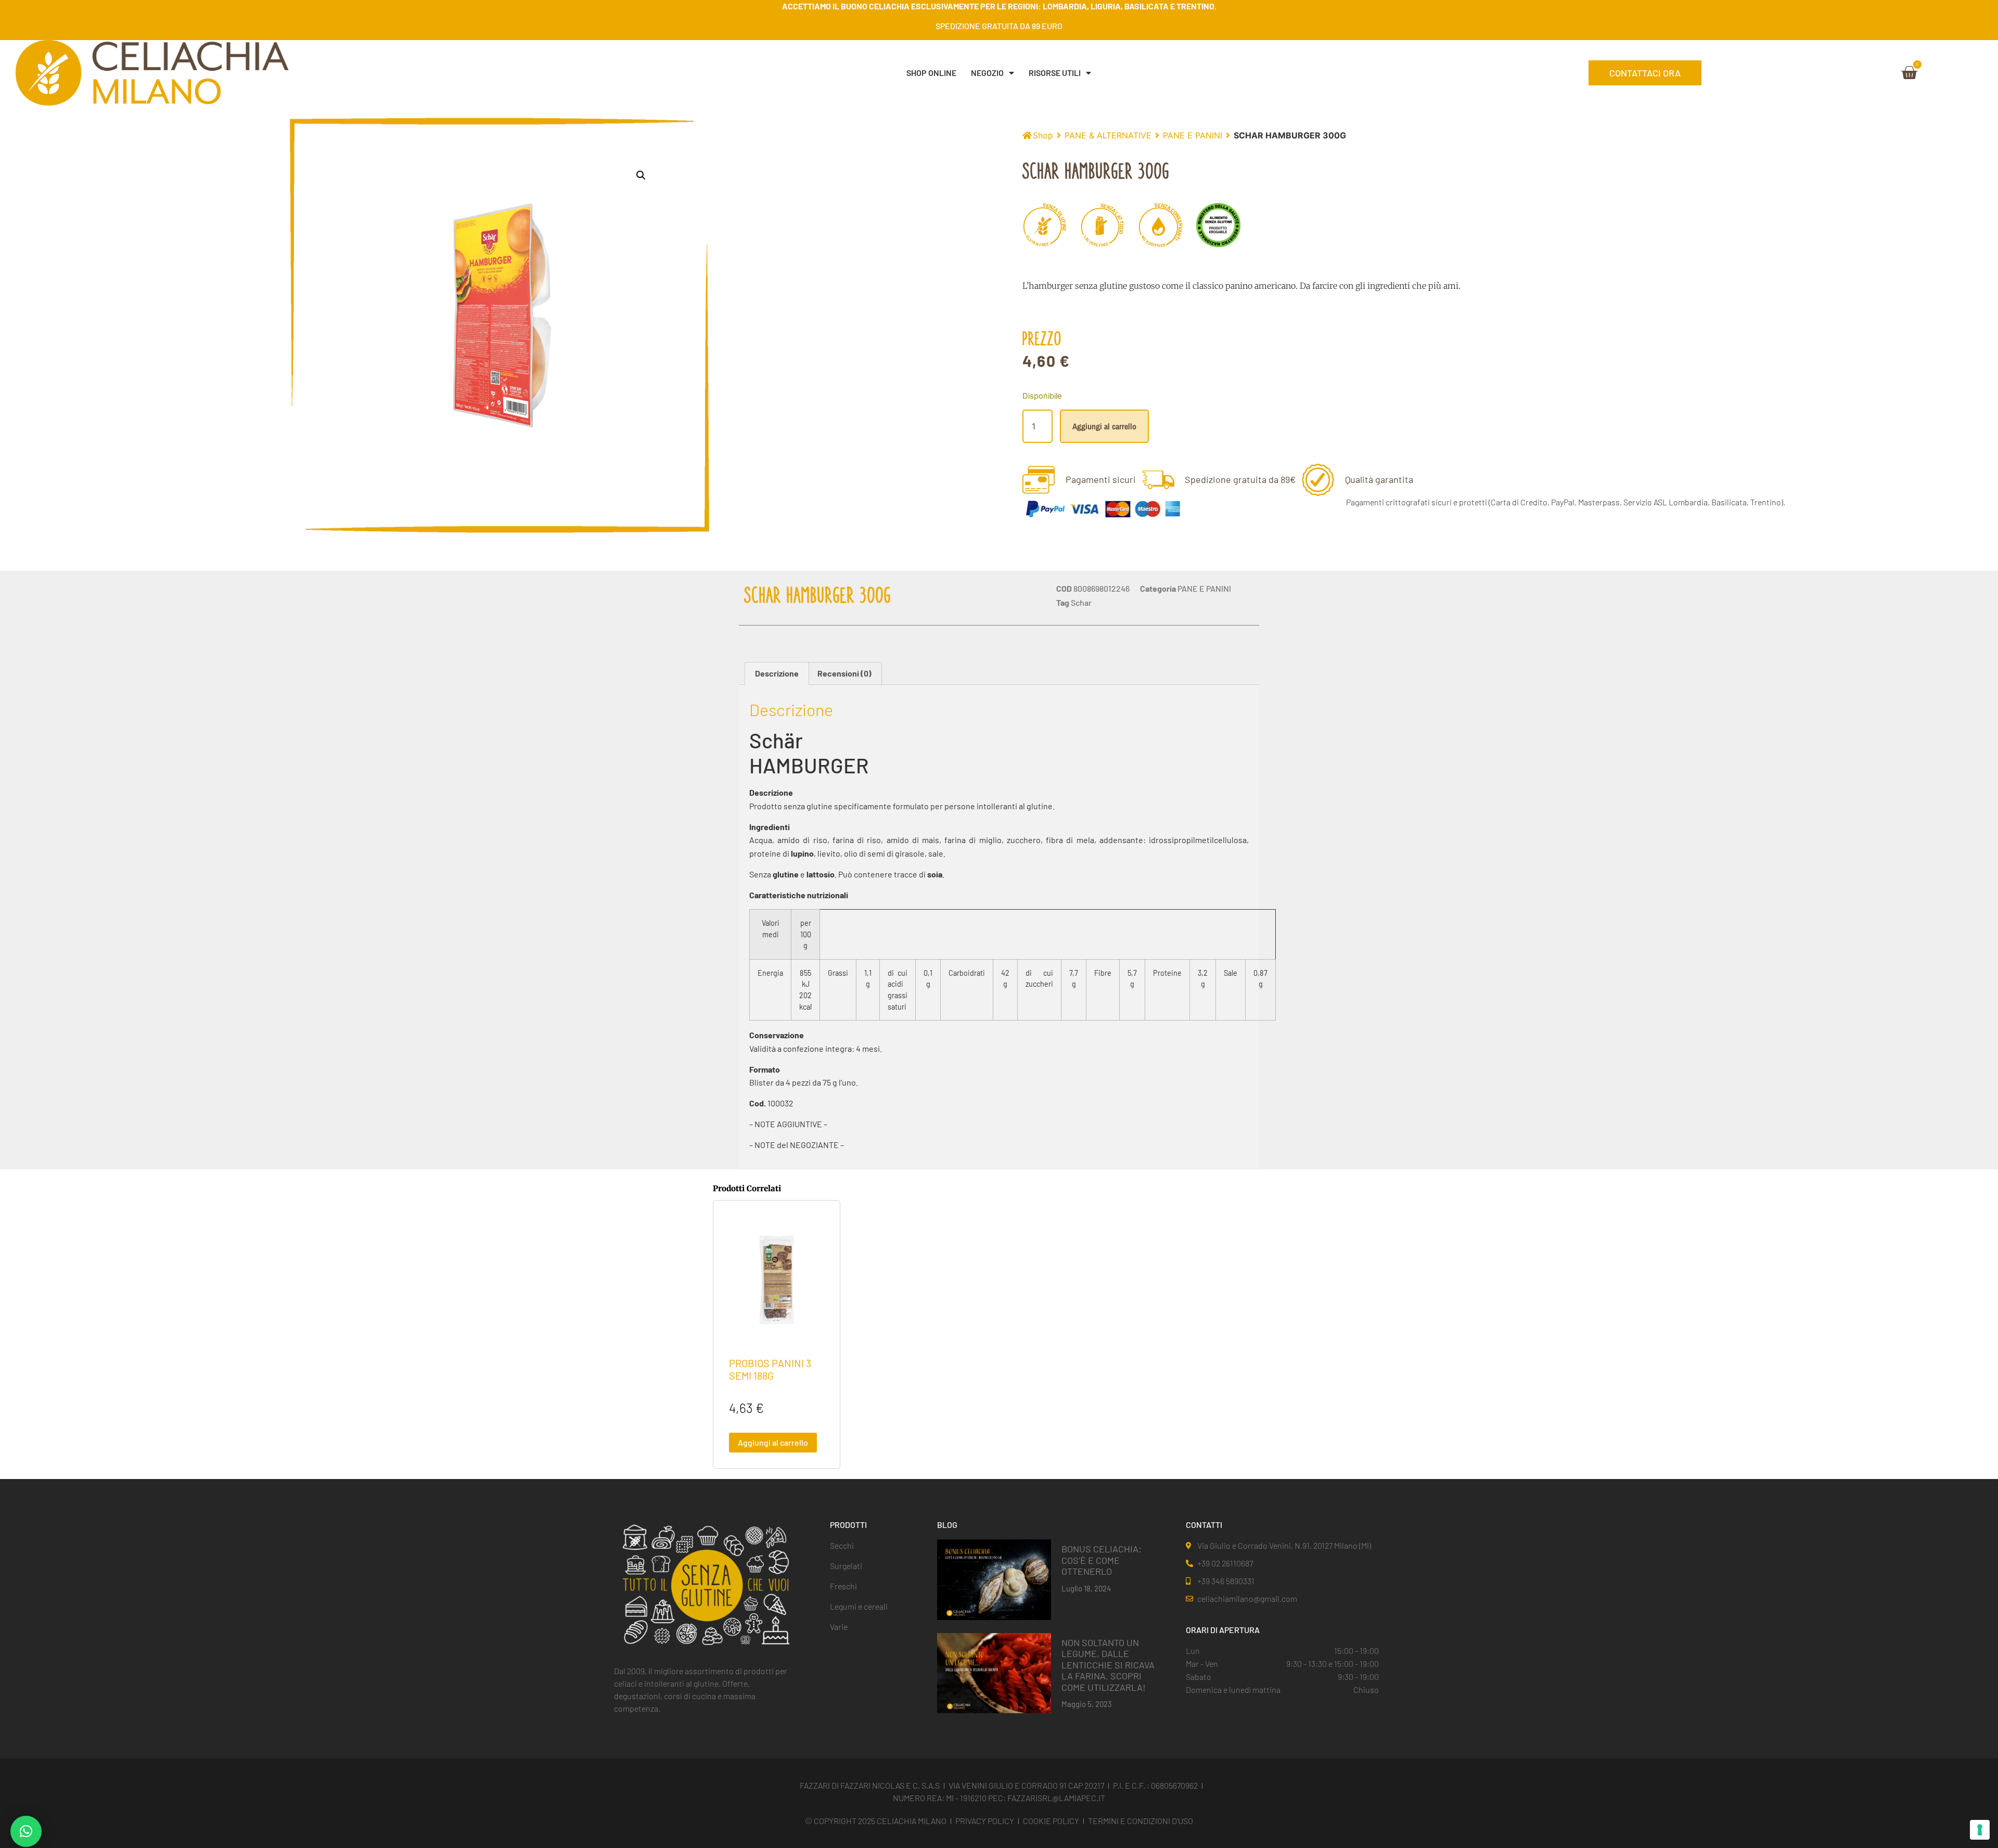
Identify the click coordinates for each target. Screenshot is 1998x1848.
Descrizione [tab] (777, 673)
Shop (1043, 135)
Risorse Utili (1055, 73)
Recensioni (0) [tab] (844, 673)
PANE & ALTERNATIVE (1108, 135)
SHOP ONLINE (931, 73)
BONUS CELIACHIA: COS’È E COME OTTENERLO (1102, 1560)
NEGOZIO (987, 73)
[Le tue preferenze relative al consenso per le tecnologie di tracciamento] (1980, 1830)
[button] (641, 175)
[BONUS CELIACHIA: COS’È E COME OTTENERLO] (994, 1579)
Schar (1081, 602)
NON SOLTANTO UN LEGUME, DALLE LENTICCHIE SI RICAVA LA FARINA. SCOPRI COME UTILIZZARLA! (1108, 1665)
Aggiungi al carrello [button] (773, 1442)
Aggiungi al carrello (1104, 426)
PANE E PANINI (1193, 135)
